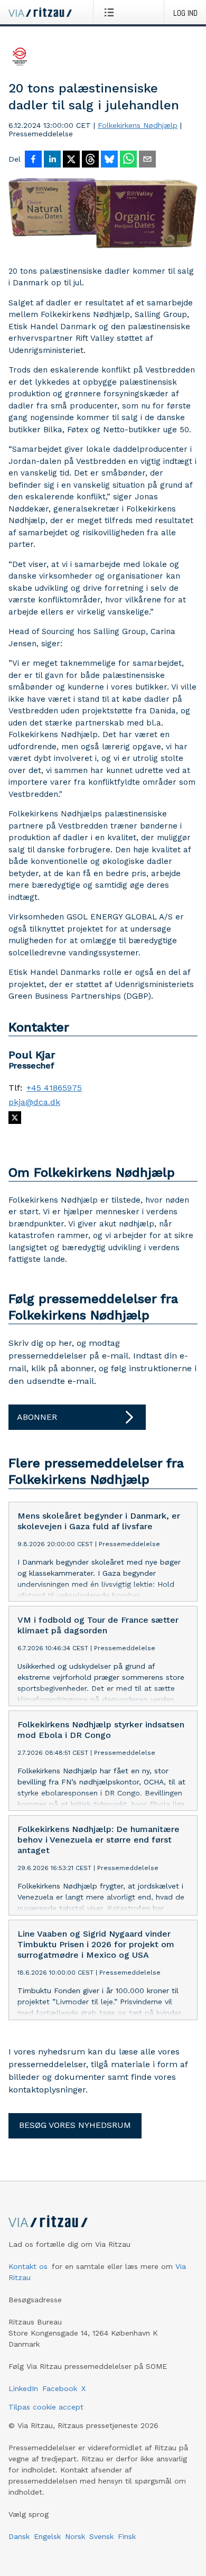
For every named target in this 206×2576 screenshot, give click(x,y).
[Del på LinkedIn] (52, 160)
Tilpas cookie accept (46, 2407)
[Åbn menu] (111, 12)
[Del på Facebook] (33, 160)
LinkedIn (23, 2388)
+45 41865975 (54, 1088)
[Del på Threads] (90, 160)
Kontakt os (28, 2266)
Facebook (60, 2388)
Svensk (101, 2536)
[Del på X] (71, 160)
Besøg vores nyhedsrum (75, 2125)
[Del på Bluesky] (109, 160)
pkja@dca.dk (34, 1102)
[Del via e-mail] (147, 160)
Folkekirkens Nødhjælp (138, 125)
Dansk (19, 2536)
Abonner (37, 1417)
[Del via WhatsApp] (128, 160)
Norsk (75, 2536)
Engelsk (47, 2536)
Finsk (127, 2536)
